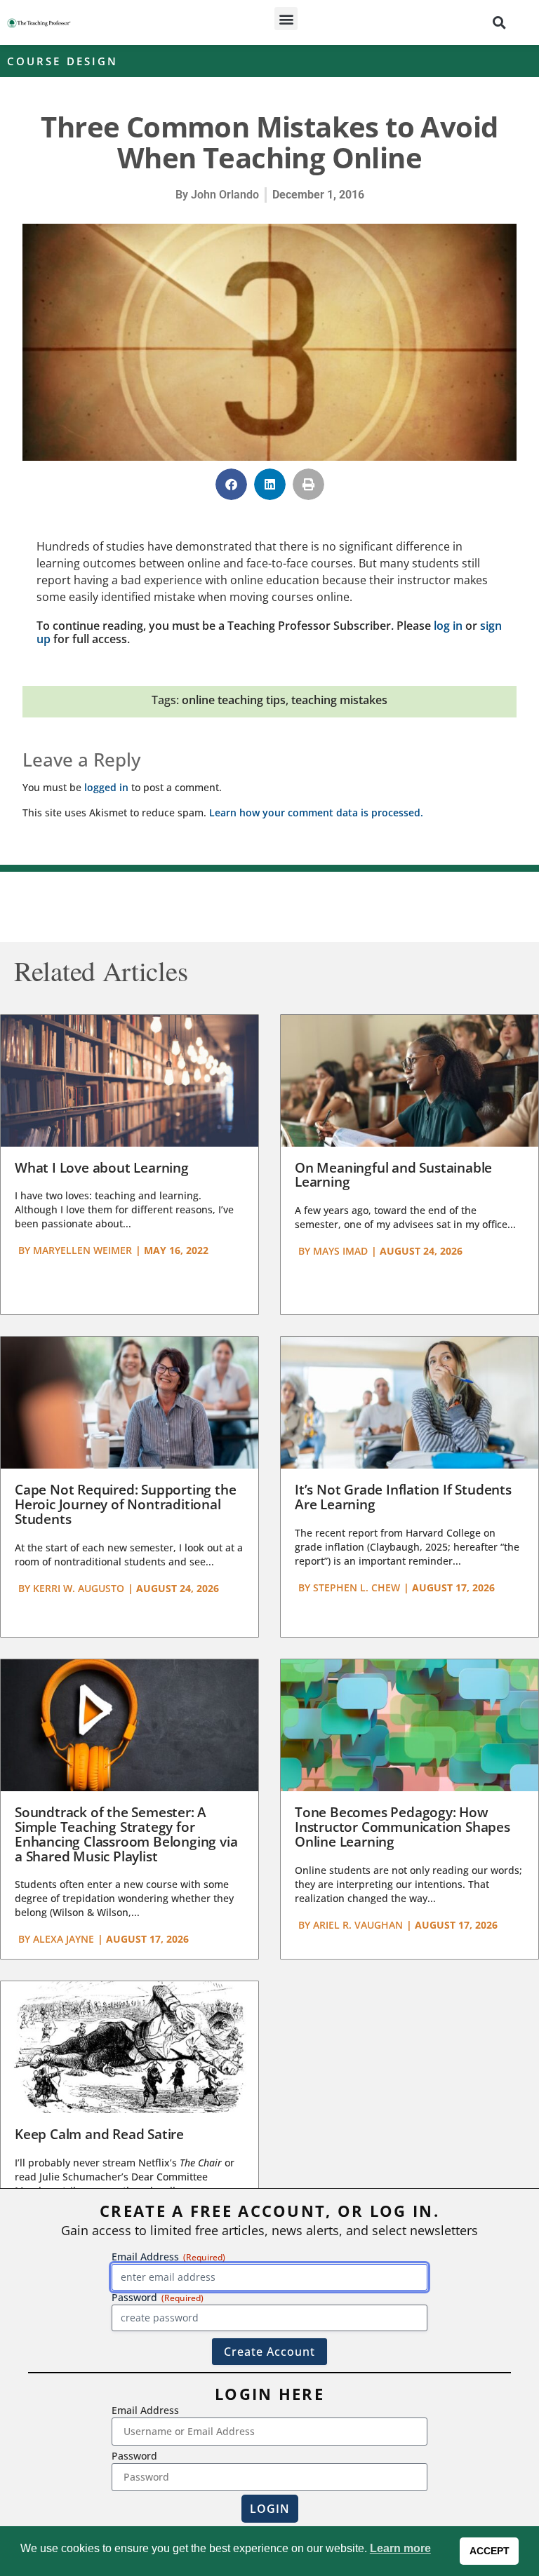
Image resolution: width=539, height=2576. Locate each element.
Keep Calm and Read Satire (99, 2134)
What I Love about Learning (102, 1168)
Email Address (145, 2410)
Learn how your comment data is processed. (316, 812)
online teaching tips (234, 700)
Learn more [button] (400, 2548)
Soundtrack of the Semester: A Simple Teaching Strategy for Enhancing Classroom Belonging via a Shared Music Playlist (126, 1834)
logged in (106, 787)
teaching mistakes (339, 700)
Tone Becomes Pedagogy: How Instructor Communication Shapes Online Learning (402, 1827)
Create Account (269, 2352)
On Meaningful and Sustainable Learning (393, 1175)
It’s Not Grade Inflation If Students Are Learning (403, 1497)
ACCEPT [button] (490, 2551)
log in (448, 626)
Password (134, 2456)
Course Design (62, 61)
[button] (286, 19)
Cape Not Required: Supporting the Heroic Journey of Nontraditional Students (125, 1504)
